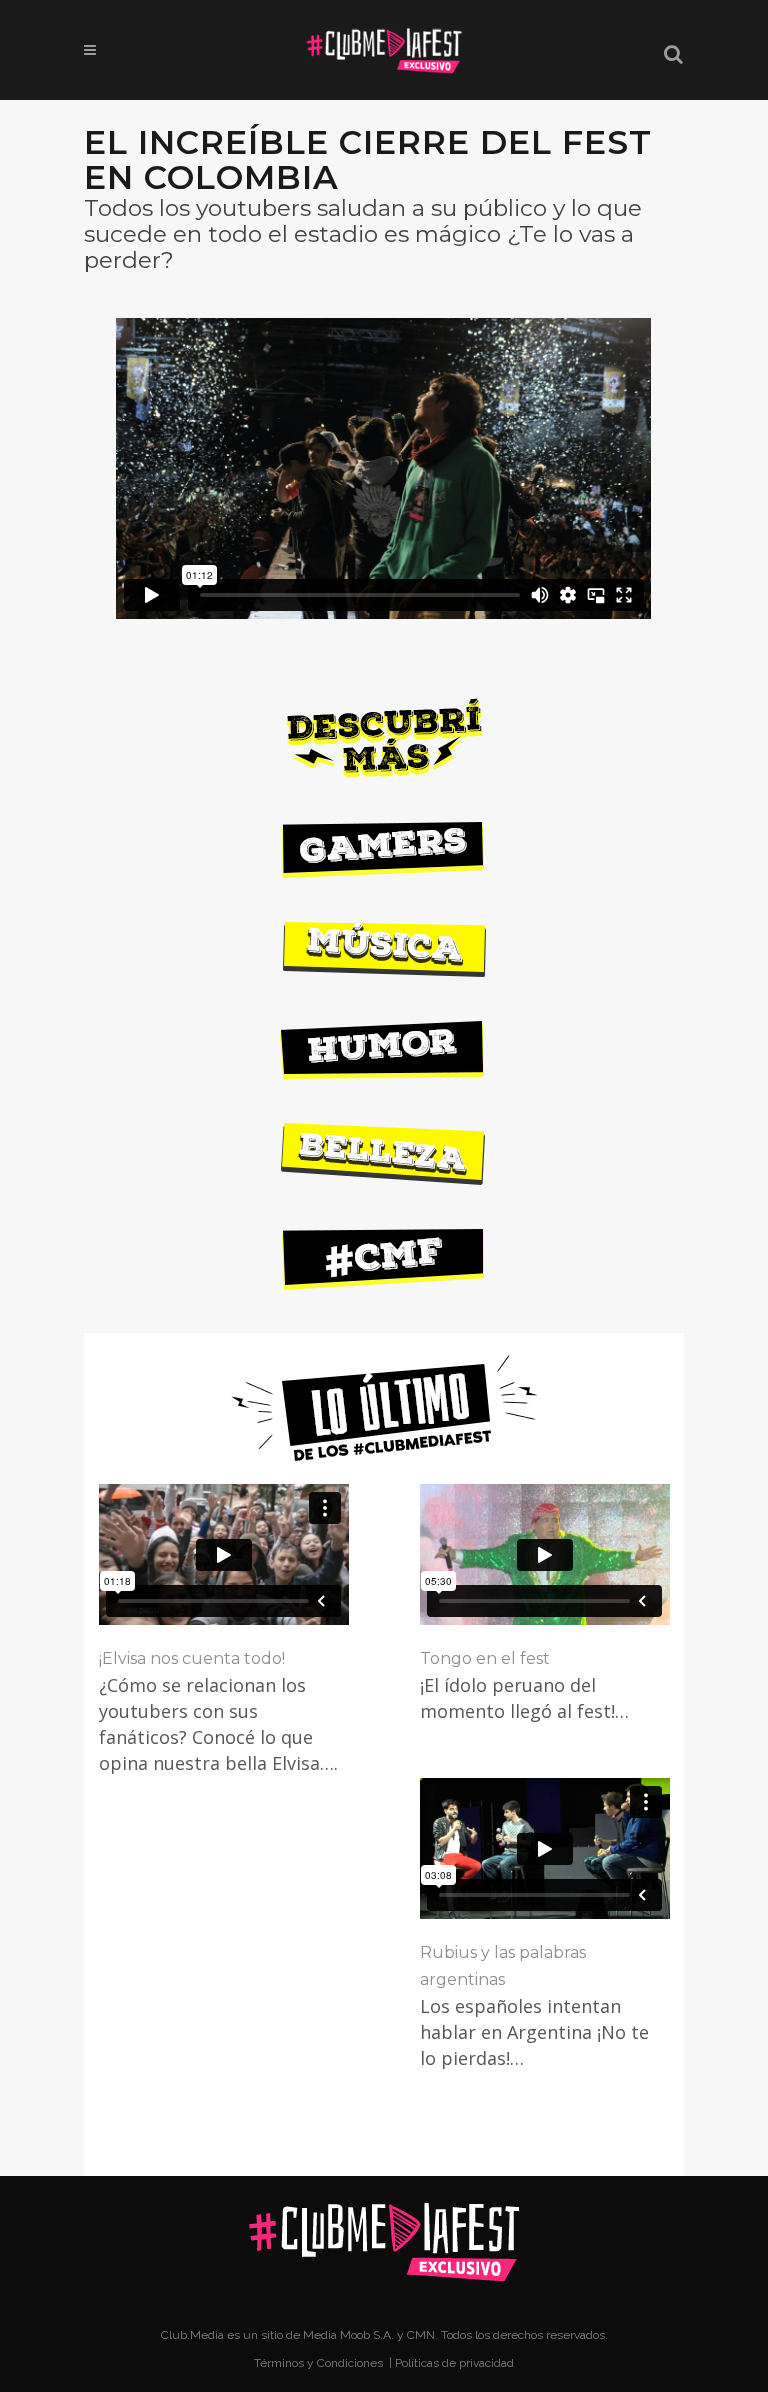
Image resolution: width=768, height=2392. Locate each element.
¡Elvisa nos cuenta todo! (192, 1658)
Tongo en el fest (485, 1658)
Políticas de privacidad (454, 2363)
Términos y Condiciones (320, 2363)
